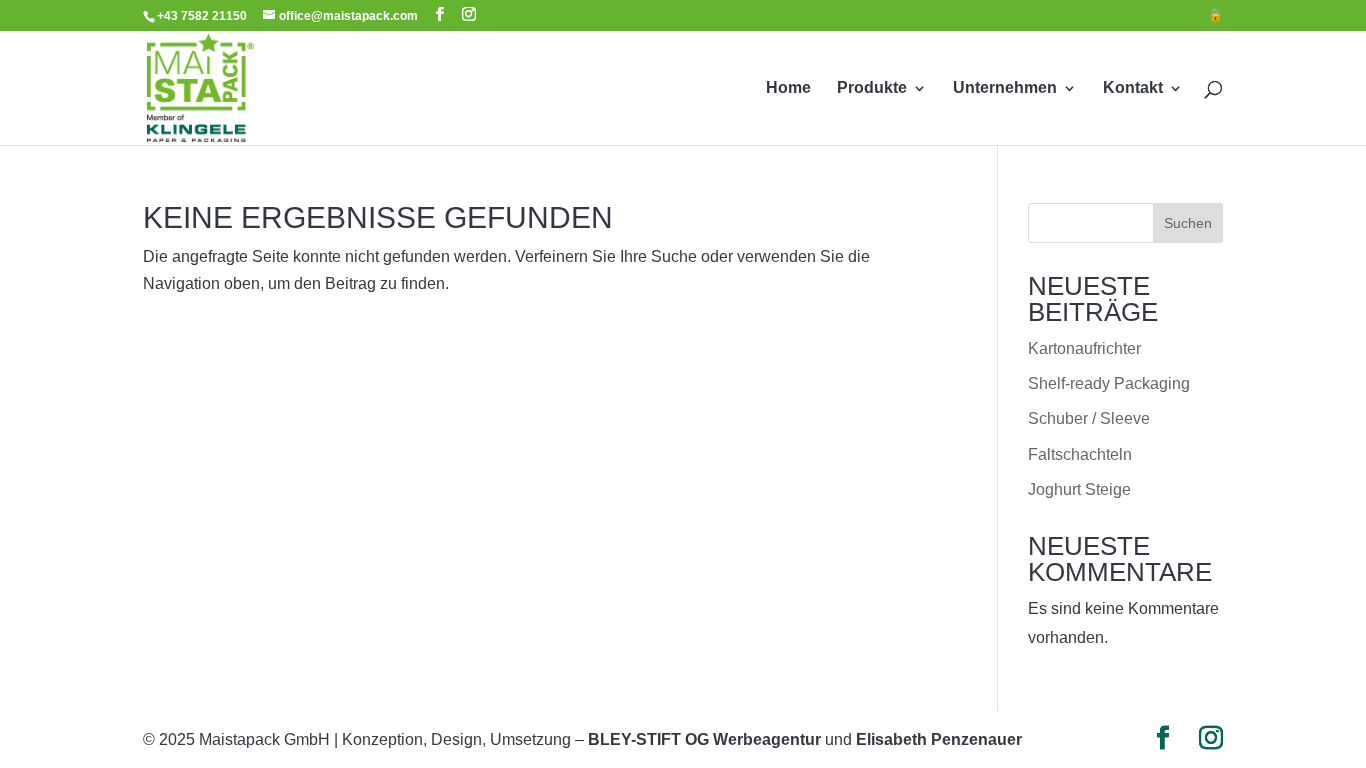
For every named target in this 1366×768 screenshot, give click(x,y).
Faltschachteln (1080, 454)
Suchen (1188, 223)
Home (788, 88)
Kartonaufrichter (1084, 348)
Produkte (872, 88)
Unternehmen (1005, 88)
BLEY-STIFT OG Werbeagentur (704, 739)
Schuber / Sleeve (1089, 418)
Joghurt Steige (1079, 489)
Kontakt (1133, 88)
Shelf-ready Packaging (1109, 383)
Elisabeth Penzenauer (939, 739)
